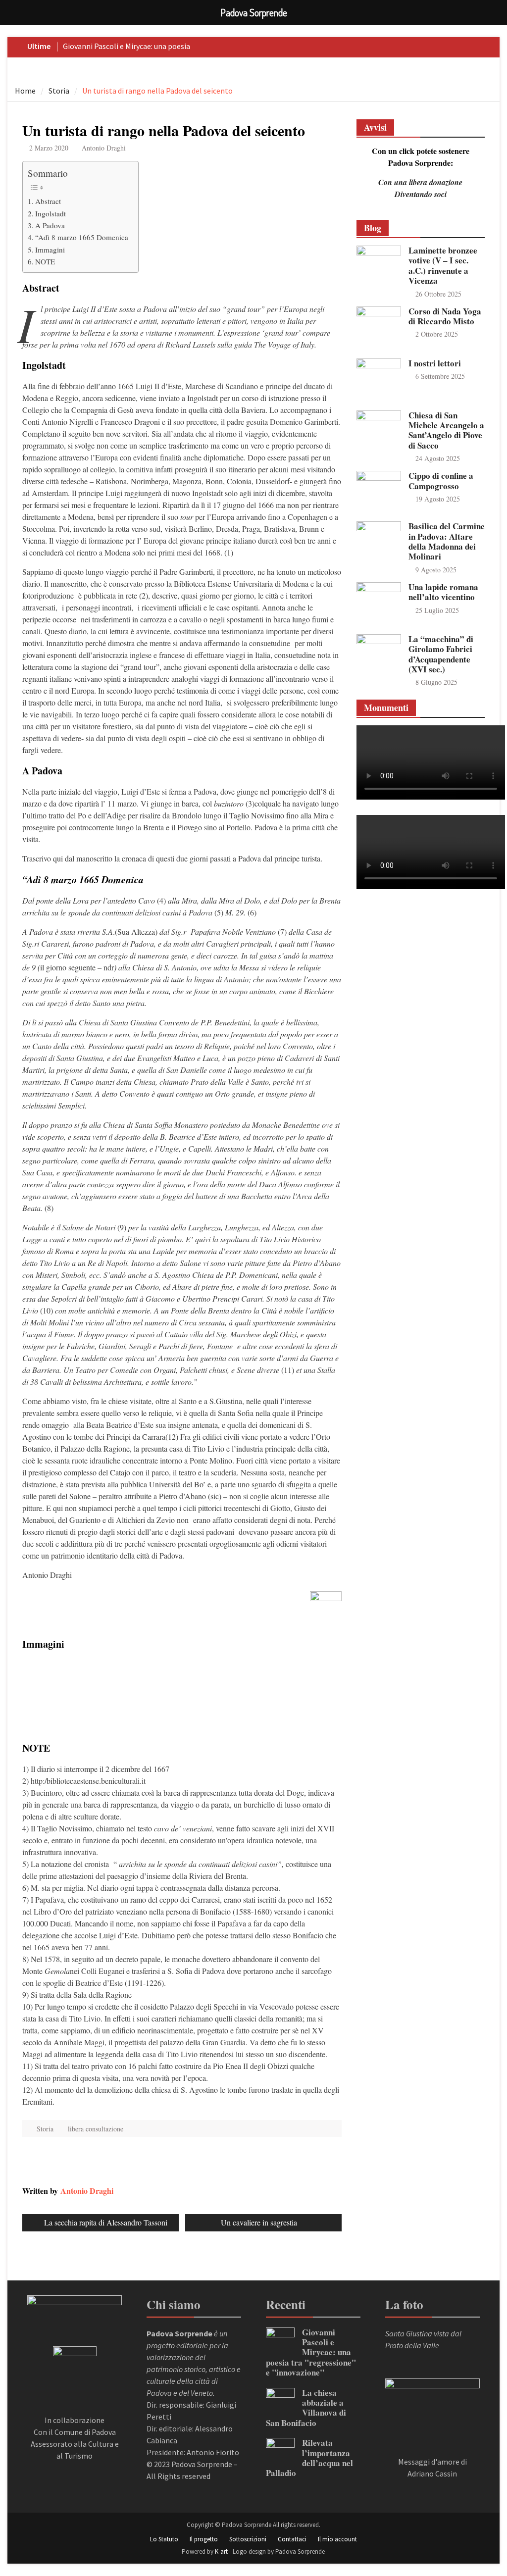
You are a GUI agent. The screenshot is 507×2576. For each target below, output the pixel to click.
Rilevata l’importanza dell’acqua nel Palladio (309, 2458)
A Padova (50, 225)
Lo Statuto (164, 2539)
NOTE (45, 261)
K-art (221, 2551)
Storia (45, 2129)
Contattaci (292, 2539)
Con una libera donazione (420, 182)
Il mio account (337, 2539)
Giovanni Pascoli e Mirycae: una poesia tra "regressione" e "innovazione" (311, 2352)
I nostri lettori (435, 363)
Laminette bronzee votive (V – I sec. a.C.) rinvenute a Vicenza (443, 265)
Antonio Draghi (104, 148)
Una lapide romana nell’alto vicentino (443, 592)
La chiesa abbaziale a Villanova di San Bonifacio (306, 2408)
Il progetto (204, 2539)
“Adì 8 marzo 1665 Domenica (82, 237)
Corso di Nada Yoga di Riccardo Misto (445, 316)
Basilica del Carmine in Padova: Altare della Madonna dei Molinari (447, 541)
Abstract (48, 201)
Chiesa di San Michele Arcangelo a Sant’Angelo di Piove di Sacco (446, 430)
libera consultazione (96, 2129)
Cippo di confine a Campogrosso (441, 480)
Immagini (50, 250)
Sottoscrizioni (248, 2539)
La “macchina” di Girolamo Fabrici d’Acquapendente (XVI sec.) (441, 654)
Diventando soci (421, 194)
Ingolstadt (51, 213)
